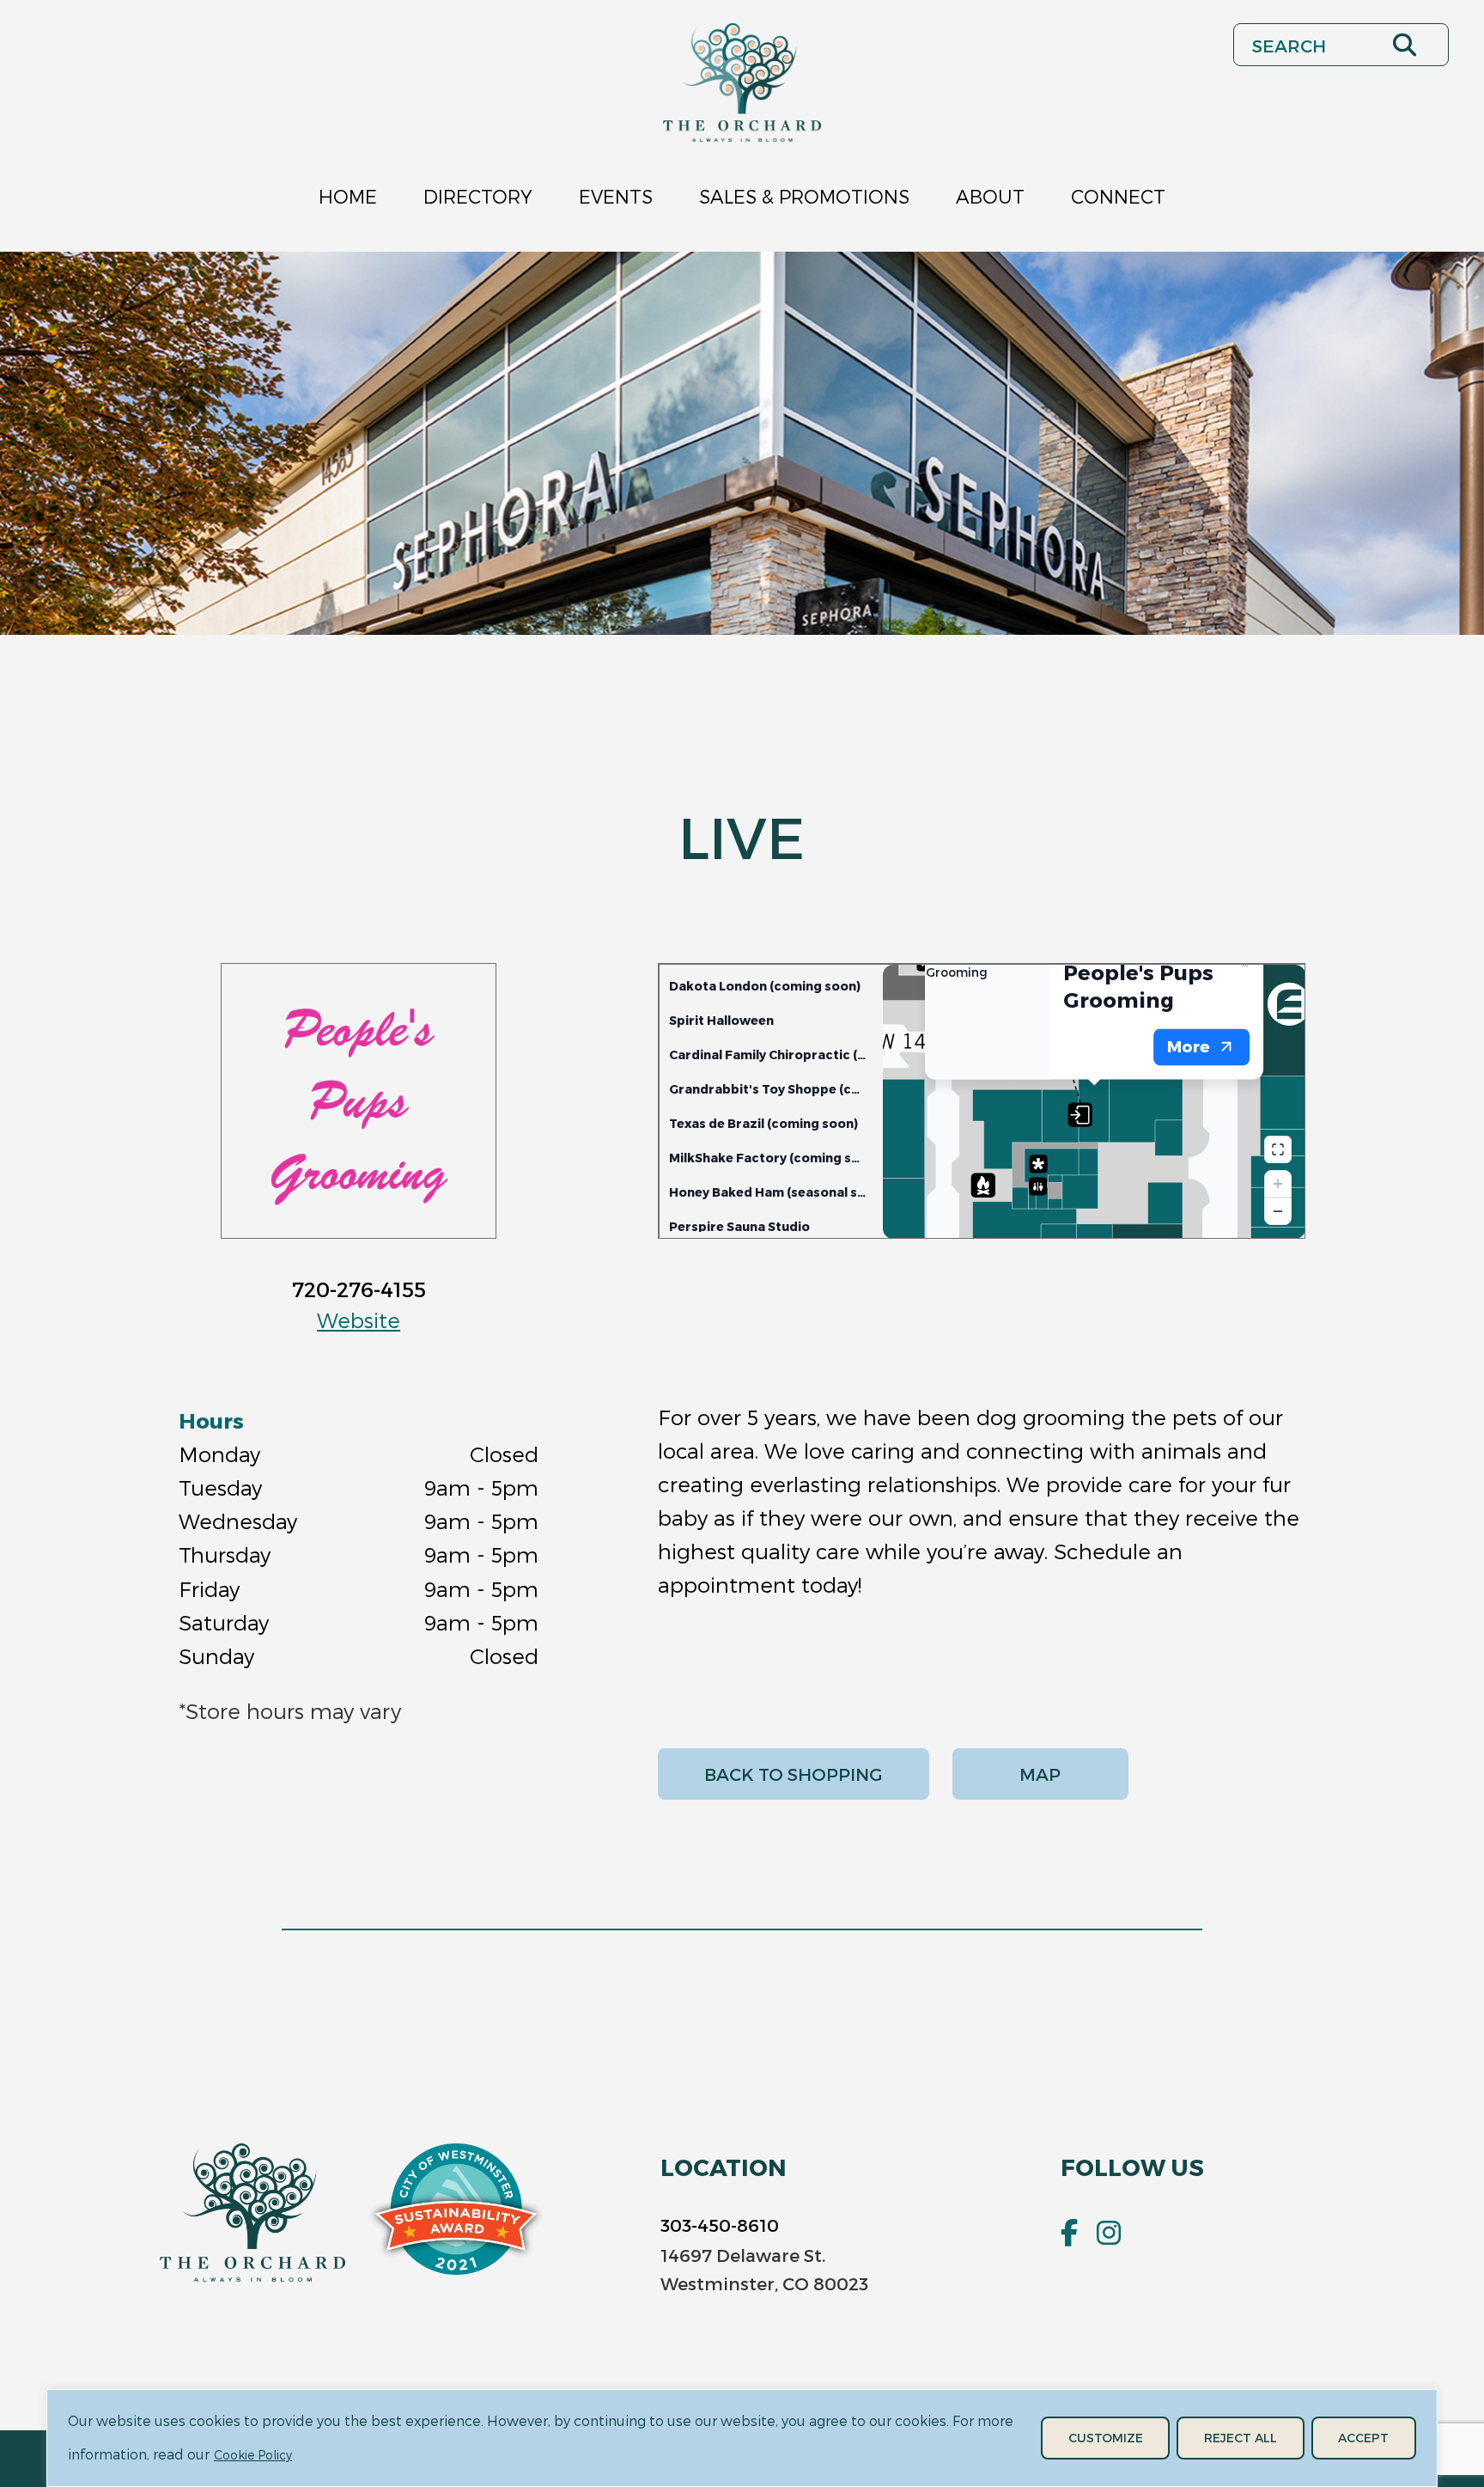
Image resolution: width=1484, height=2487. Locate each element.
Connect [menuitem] (1118, 196)
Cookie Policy (253, 2455)
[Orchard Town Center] (742, 82)
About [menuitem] (990, 196)
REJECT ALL (1241, 2438)
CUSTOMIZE (1106, 2438)
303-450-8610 (720, 2225)
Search (1448, 45)
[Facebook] (1069, 2233)
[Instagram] (1109, 2233)
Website (359, 1320)
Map (1040, 1774)
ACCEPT (1363, 2438)
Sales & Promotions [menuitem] (804, 196)
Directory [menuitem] (478, 196)
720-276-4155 (359, 1289)
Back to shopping (794, 1774)
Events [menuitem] (616, 196)
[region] (742, 2438)
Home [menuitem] (348, 196)
